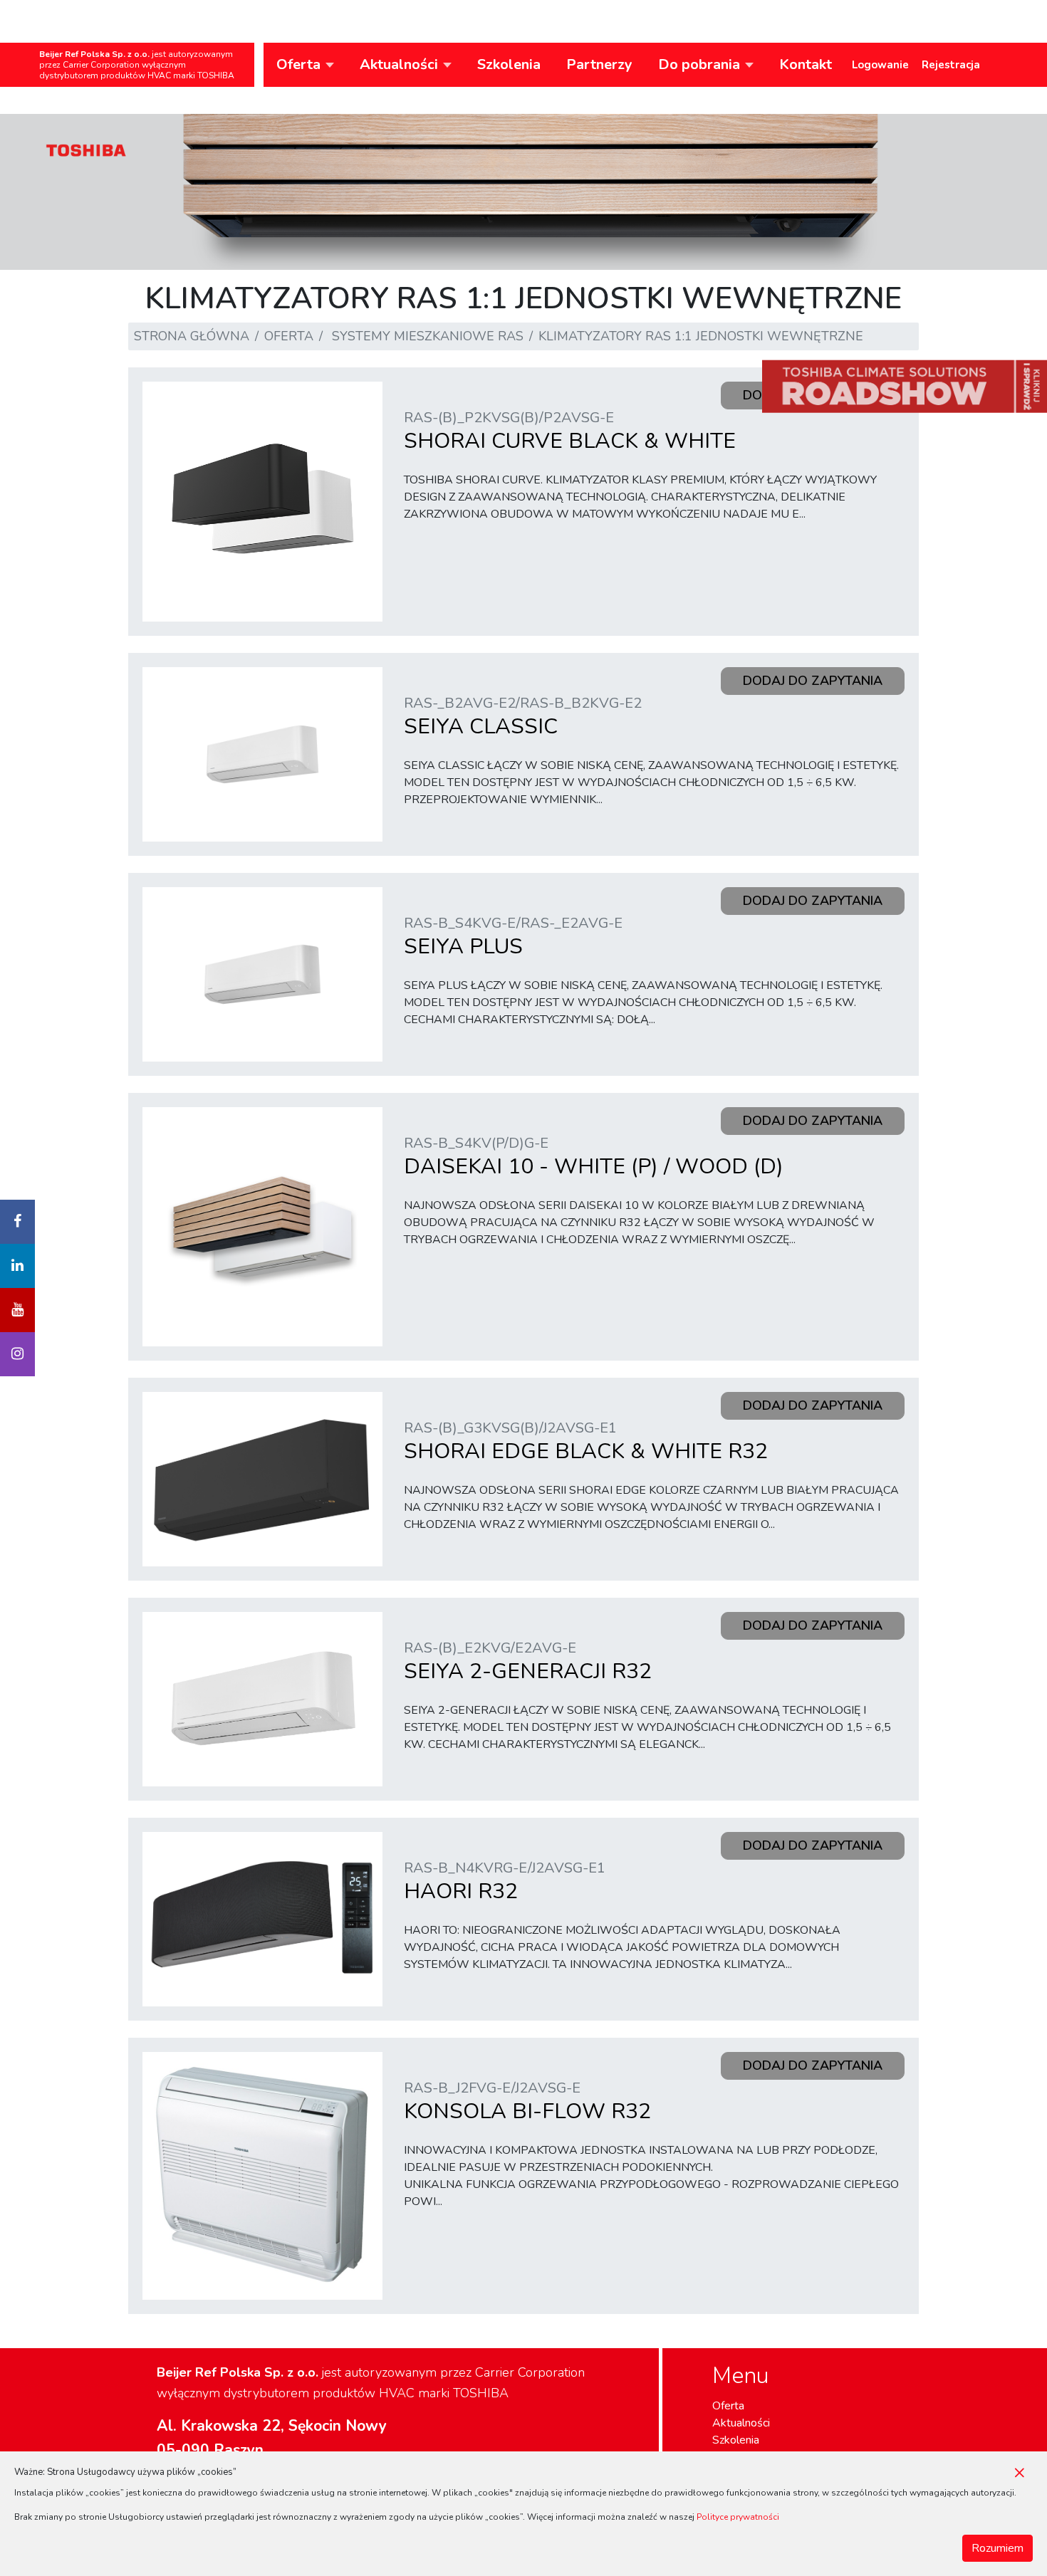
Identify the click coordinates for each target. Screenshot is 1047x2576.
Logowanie (880, 65)
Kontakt (806, 64)
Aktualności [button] (399, 64)
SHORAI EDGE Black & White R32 (586, 1442)
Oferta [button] (298, 64)
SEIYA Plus (513, 937)
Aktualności (741, 2423)
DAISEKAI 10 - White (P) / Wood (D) (594, 1157)
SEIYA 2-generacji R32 (528, 1662)
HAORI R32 (505, 1882)
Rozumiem (997, 2548)
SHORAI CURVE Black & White (570, 432)
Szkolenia (509, 64)
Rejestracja (951, 65)
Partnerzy (599, 64)
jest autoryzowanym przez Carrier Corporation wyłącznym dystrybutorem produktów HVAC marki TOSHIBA (137, 65)
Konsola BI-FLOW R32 (527, 2102)
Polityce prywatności (738, 2517)
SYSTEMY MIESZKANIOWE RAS (428, 336)
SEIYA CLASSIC (523, 717)
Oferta (289, 336)
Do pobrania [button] (699, 64)
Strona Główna (192, 336)
